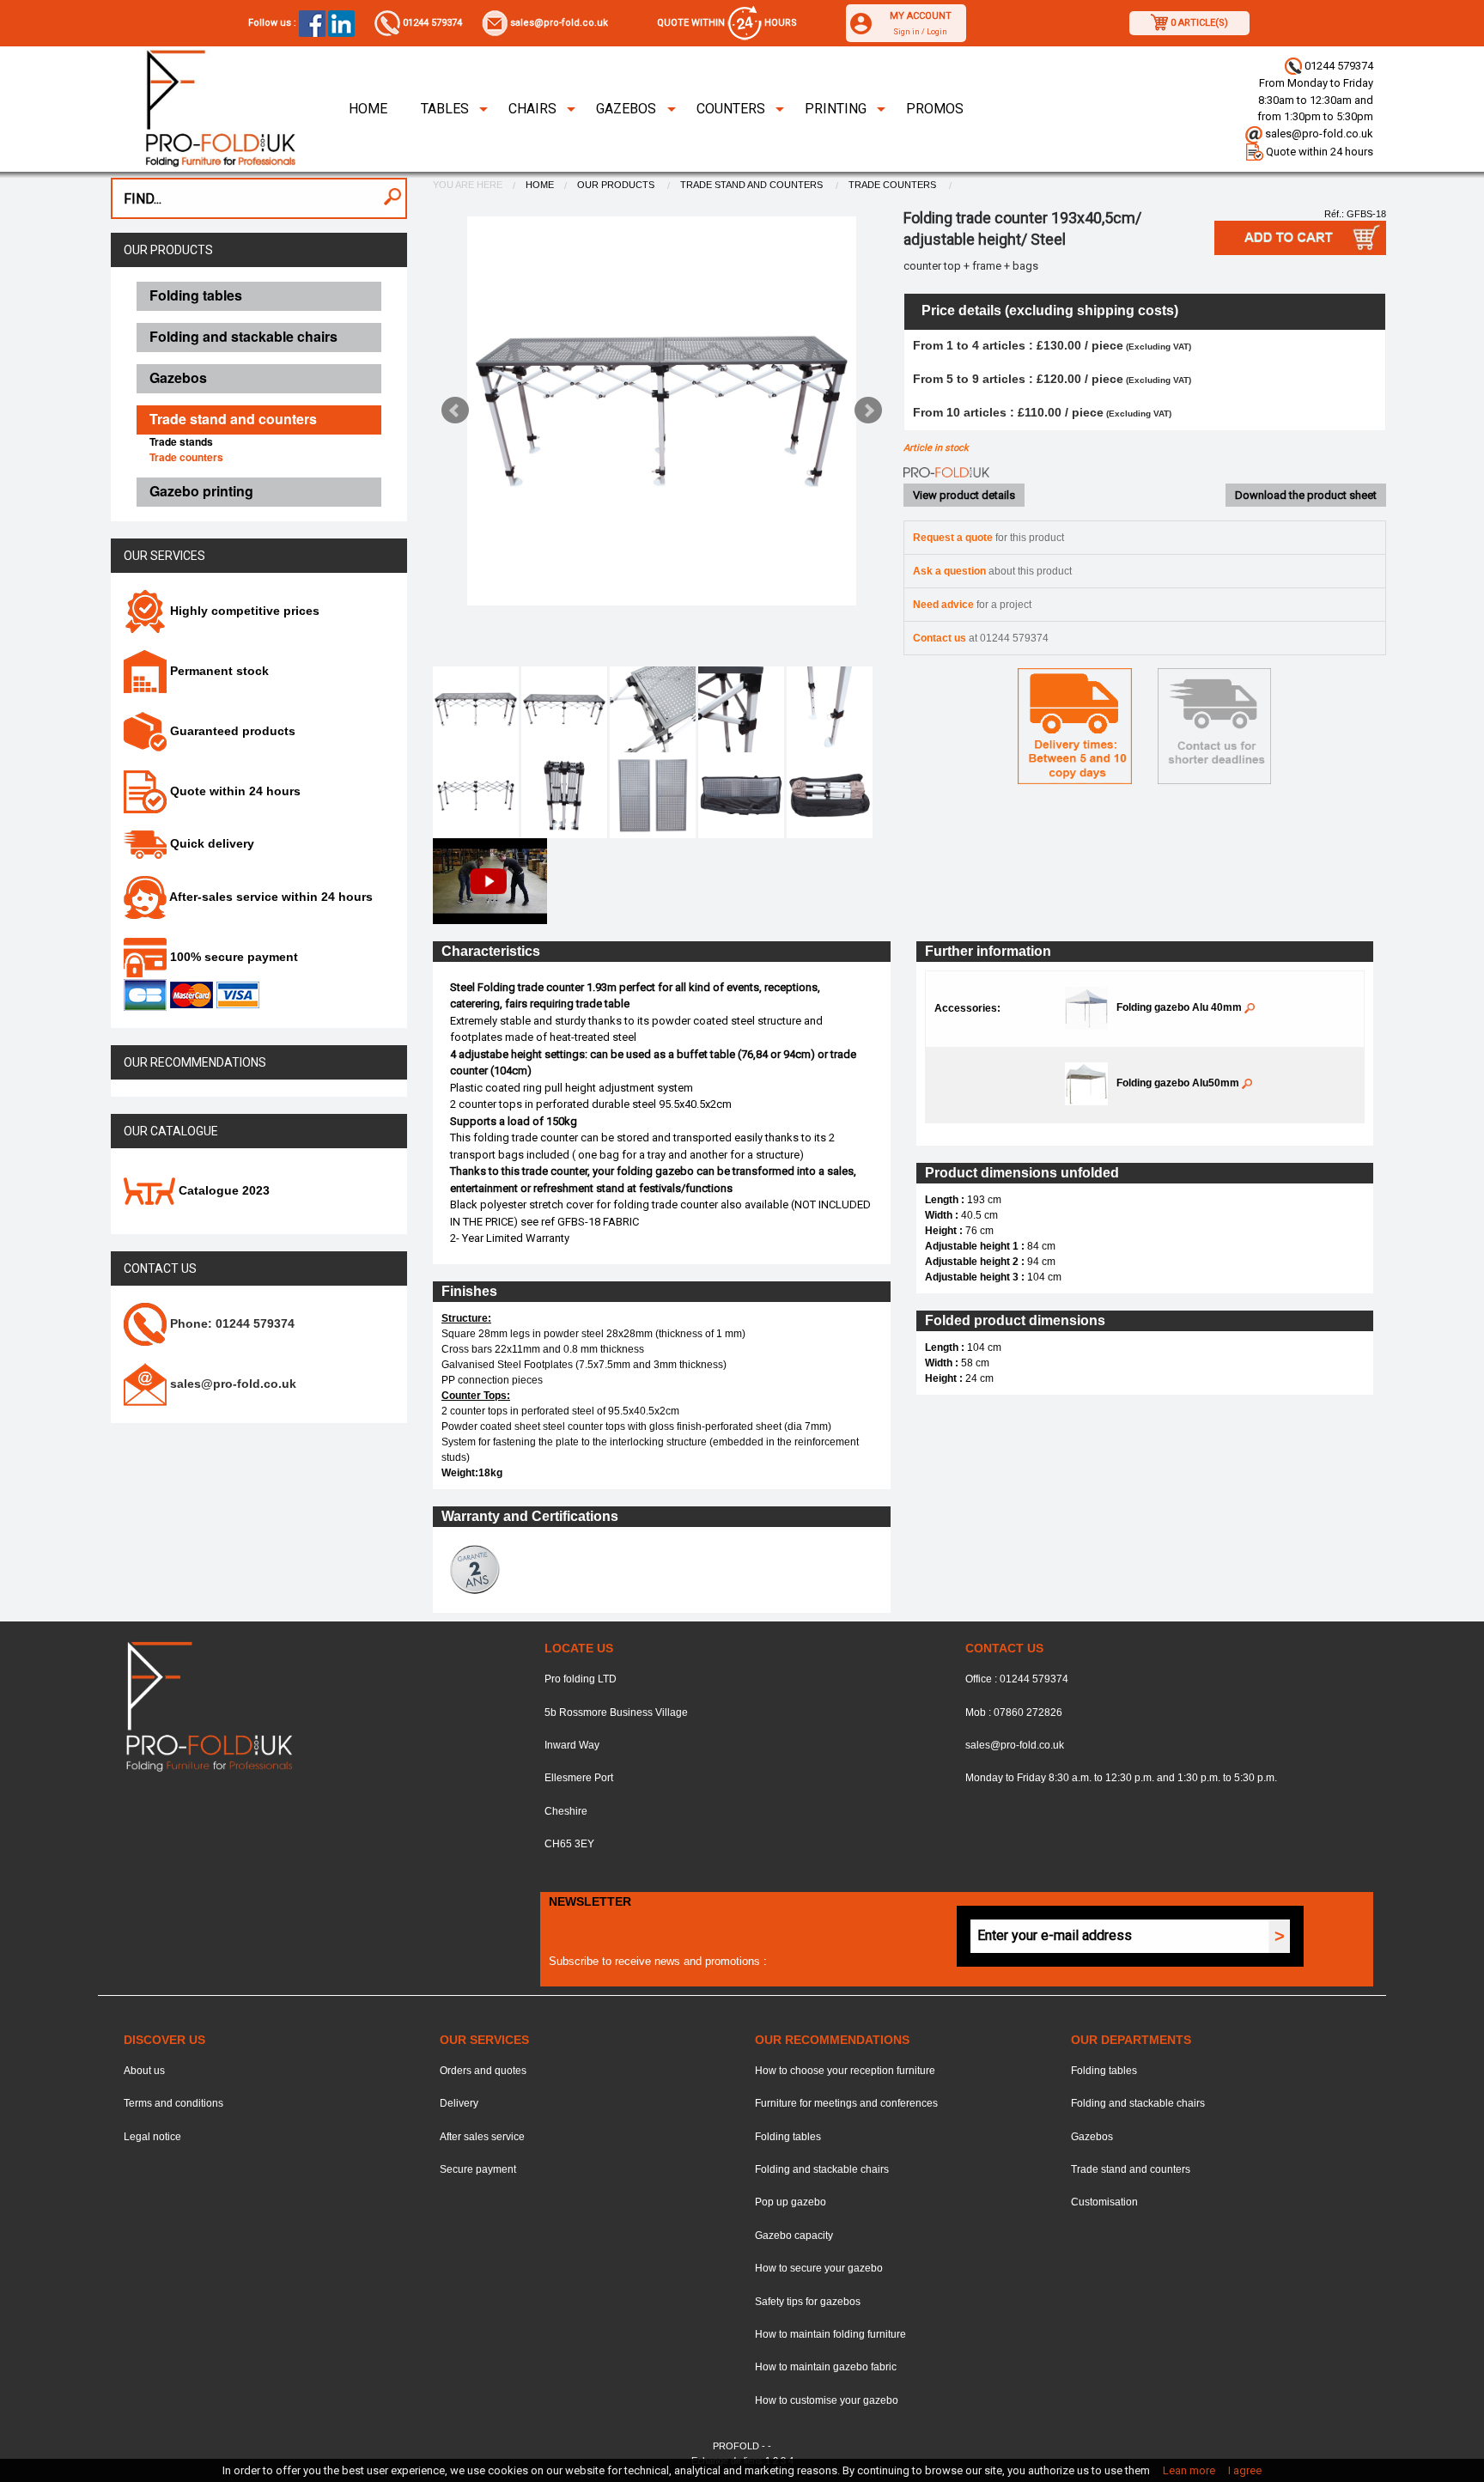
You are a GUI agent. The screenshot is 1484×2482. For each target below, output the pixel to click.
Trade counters (894, 185)
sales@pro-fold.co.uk (558, 23)
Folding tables (788, 2137)
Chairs (532, 109)
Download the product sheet (1306, 495)
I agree (1245, 2470)
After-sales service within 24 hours (270, 897)
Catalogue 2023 (222, 1190)
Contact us (160, 1268)
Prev (455, 411)
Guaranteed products (231, 731)
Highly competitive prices (243, 611)
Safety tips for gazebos (808, 2302)
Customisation (1104, 2202)
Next (868, 411)
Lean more (1189, 2470)
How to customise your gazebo (827, 2400)
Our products (168, 250)
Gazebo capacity (794, 2236)
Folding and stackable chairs (822, 2169)
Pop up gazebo (791, 2202)
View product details (964, 495)
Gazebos (626, 109)
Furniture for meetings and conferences (846, 2103)
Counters (731, 109)
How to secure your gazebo (819, 2268)
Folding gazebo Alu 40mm (1180, 1007)
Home (368, 109)
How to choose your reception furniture (845, 2071)
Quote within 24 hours (1318, 152)
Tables (445, 109)
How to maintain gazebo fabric (826, 2367)
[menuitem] (368, 109)
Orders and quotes (483, 2071)
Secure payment (478, 2169)
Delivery (459, 2103)
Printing (836, 109)
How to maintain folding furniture (830, 2334)
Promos (935, 109)
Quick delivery (210, 843)
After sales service (482, 2137)
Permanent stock (218, 671)
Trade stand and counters (753, 185)
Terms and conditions (173, 2103)
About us (144, 2071)
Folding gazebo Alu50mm (1179, 1083)
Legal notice (152, 2137)
